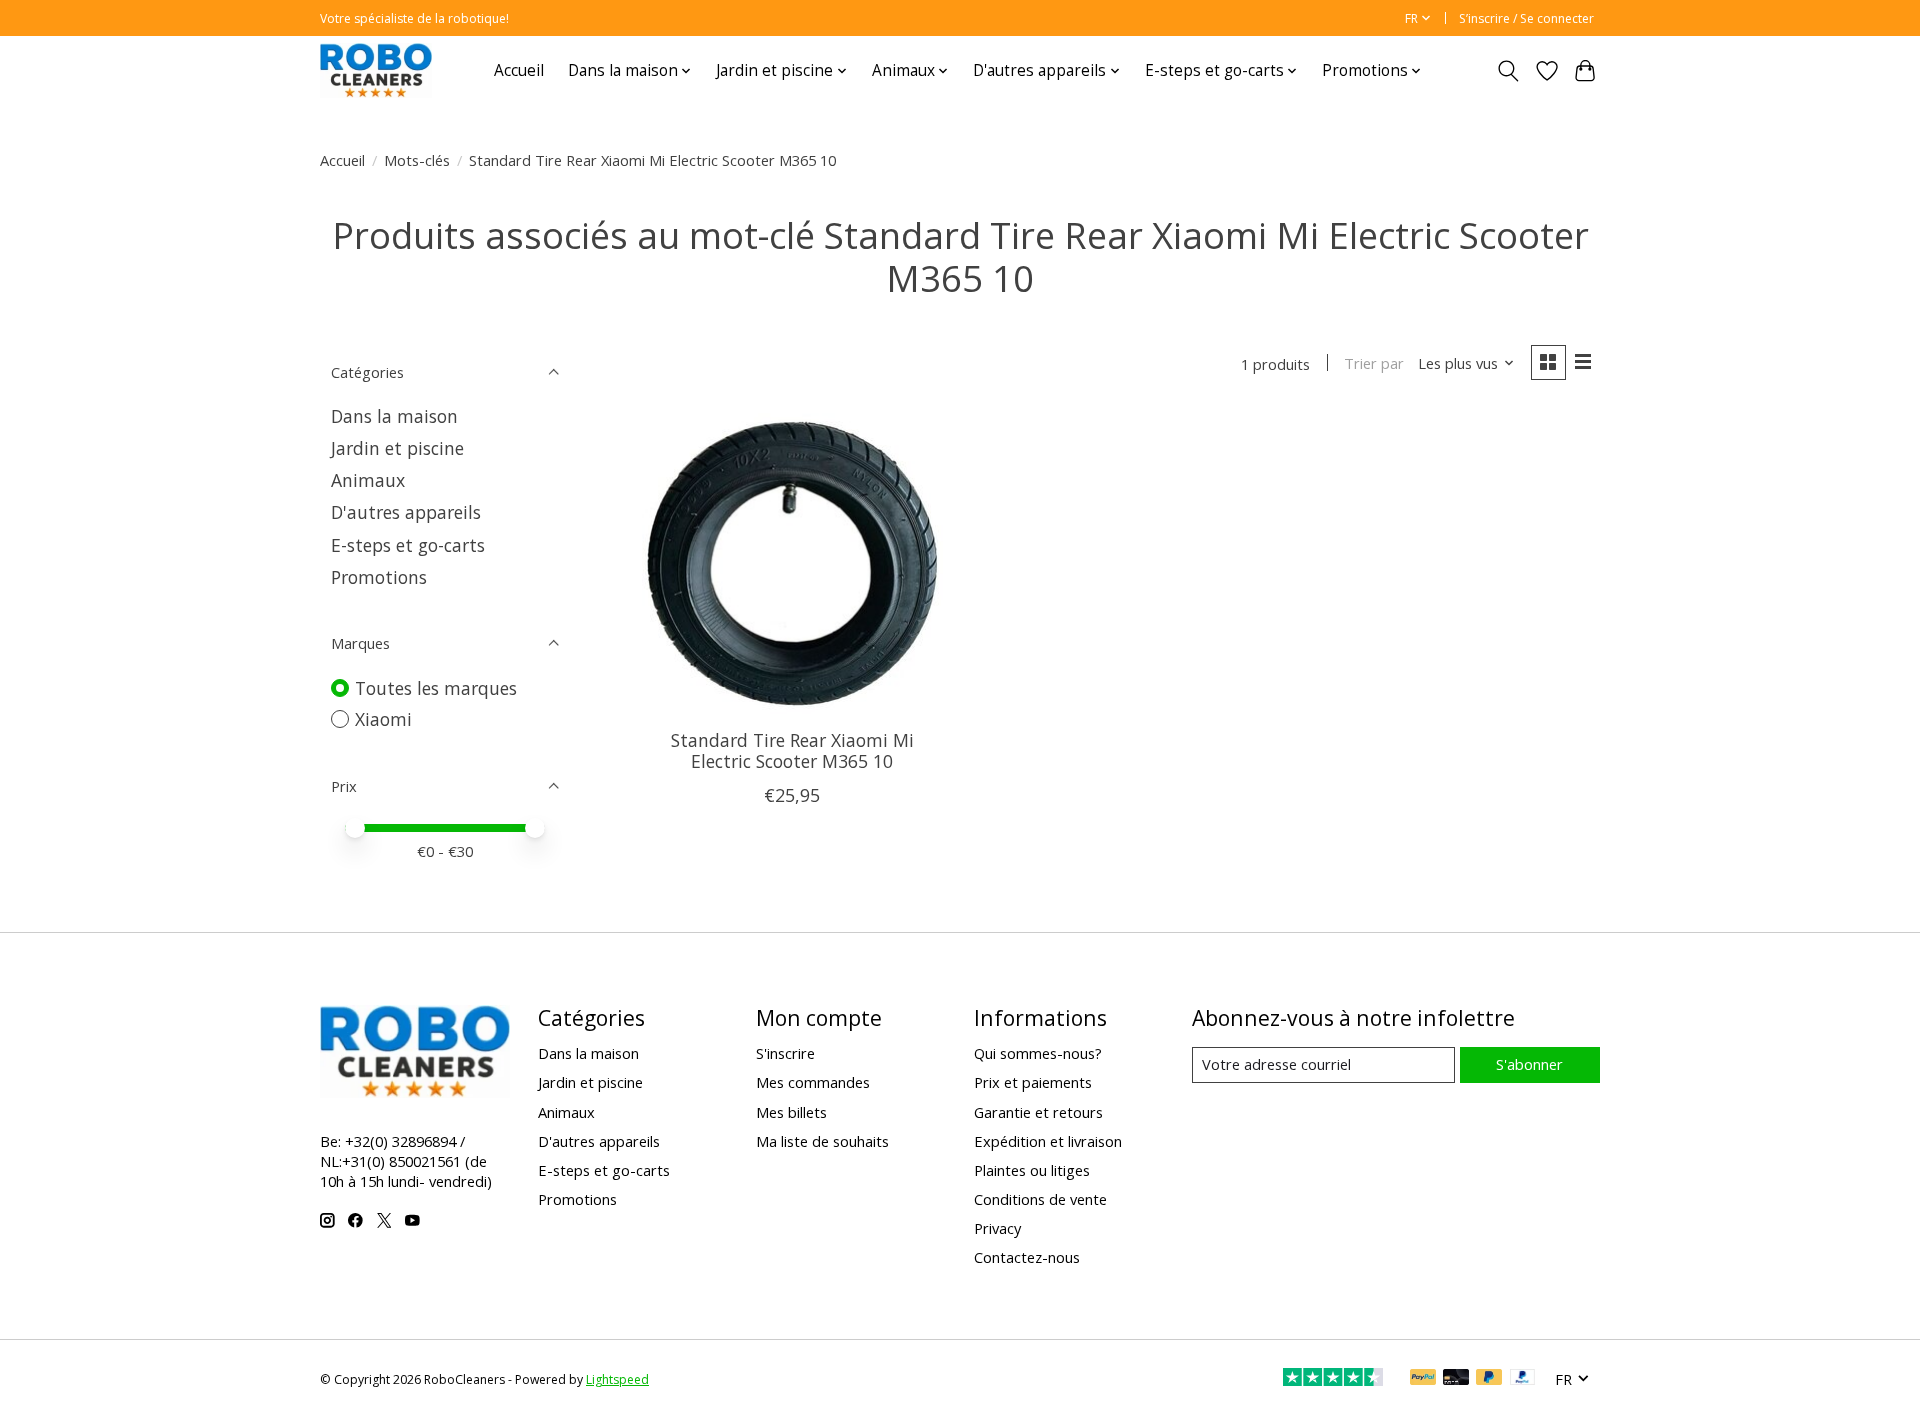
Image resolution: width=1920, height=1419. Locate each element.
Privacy (997, 1228)
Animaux (368, 480)
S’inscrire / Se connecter (1526, 18)
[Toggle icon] (1508, 71)
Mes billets (791, 1112)
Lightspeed (617, 1379)
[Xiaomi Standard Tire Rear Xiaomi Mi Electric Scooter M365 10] (792, 563)
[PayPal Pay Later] (1489, 1379)
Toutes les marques (436, 688)
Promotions (379, 577)
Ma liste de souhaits (822, 1141)
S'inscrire (785, 1053)
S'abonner (1529, 1064)
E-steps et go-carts (408, 545)
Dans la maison (394, 416)
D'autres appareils (406, 512)
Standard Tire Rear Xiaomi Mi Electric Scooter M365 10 (792, 750)
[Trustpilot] (1333, 1379)
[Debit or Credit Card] (1456, 1379)
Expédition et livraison (1048, 1141)
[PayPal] (1423, 1379)
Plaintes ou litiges (1032, 1170)
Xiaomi (383, 719)
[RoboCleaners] (376, 70)
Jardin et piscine (397, 448)
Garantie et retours (1038, 1112)
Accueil (519, 70)
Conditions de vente (1040, 1199)
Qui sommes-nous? (1038, 1053)
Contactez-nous (1027, 1257)
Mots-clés (417, 160)
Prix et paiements (1033, 1082)
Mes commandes (813, 1082)
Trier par (1374, 363)
